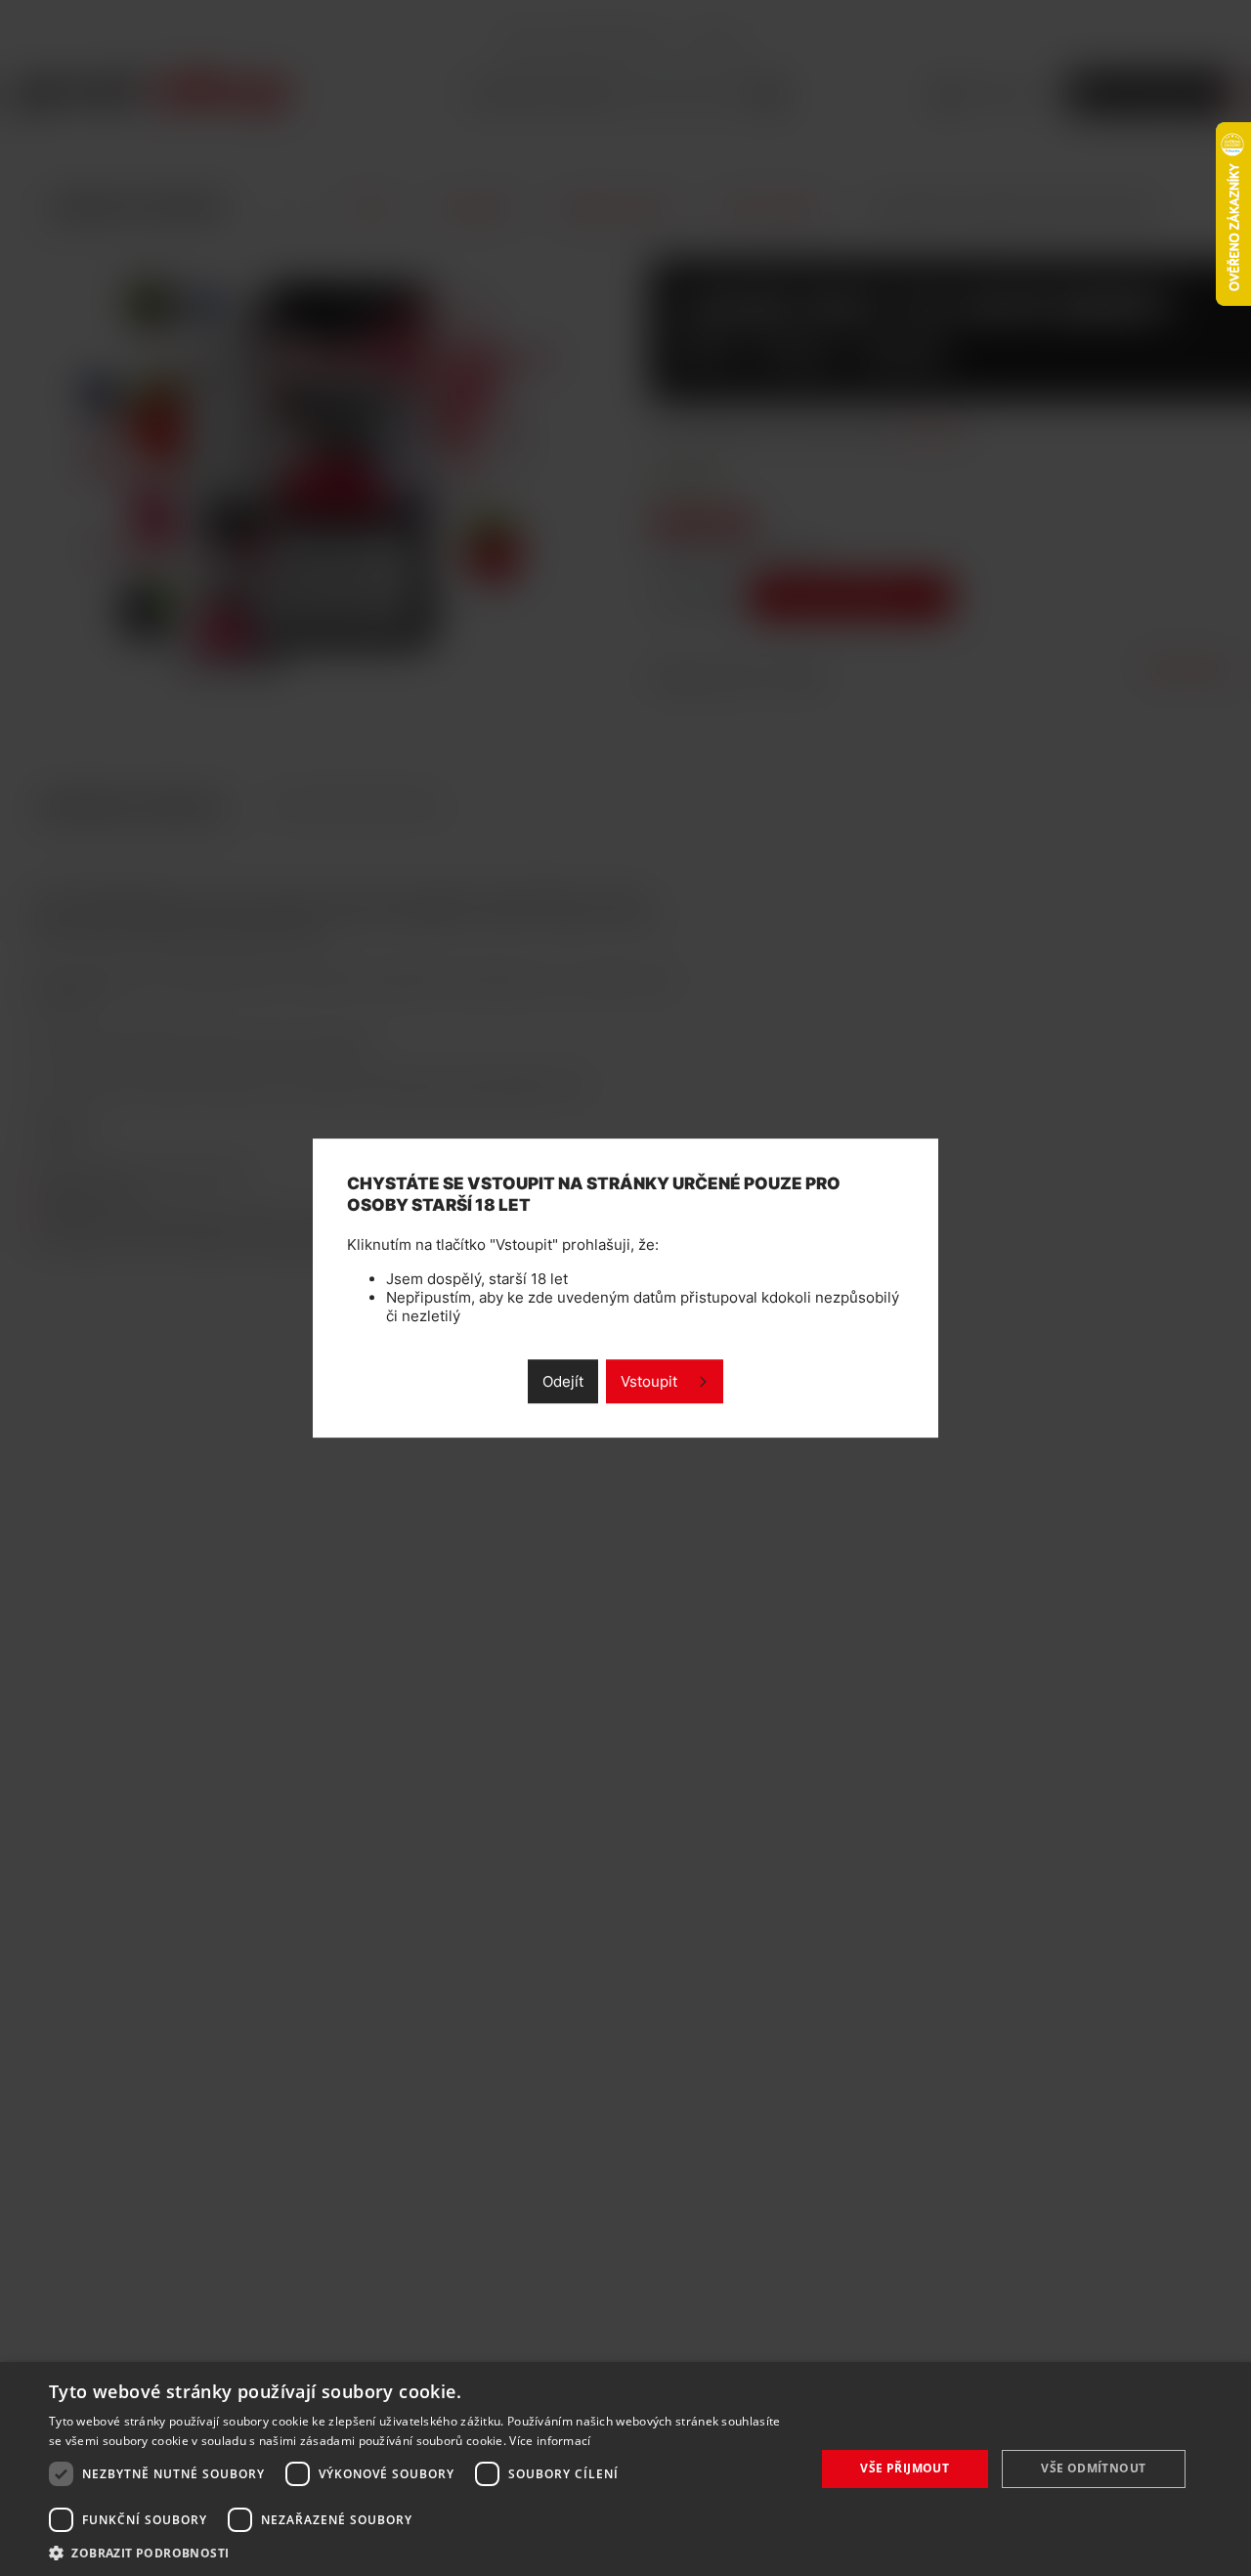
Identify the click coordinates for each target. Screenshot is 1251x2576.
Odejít (563, 1381)
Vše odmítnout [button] (1093, 2468)
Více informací (550, 2441)
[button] (421, 2552)
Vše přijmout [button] (905, 2468)
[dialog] (625, 2469)
